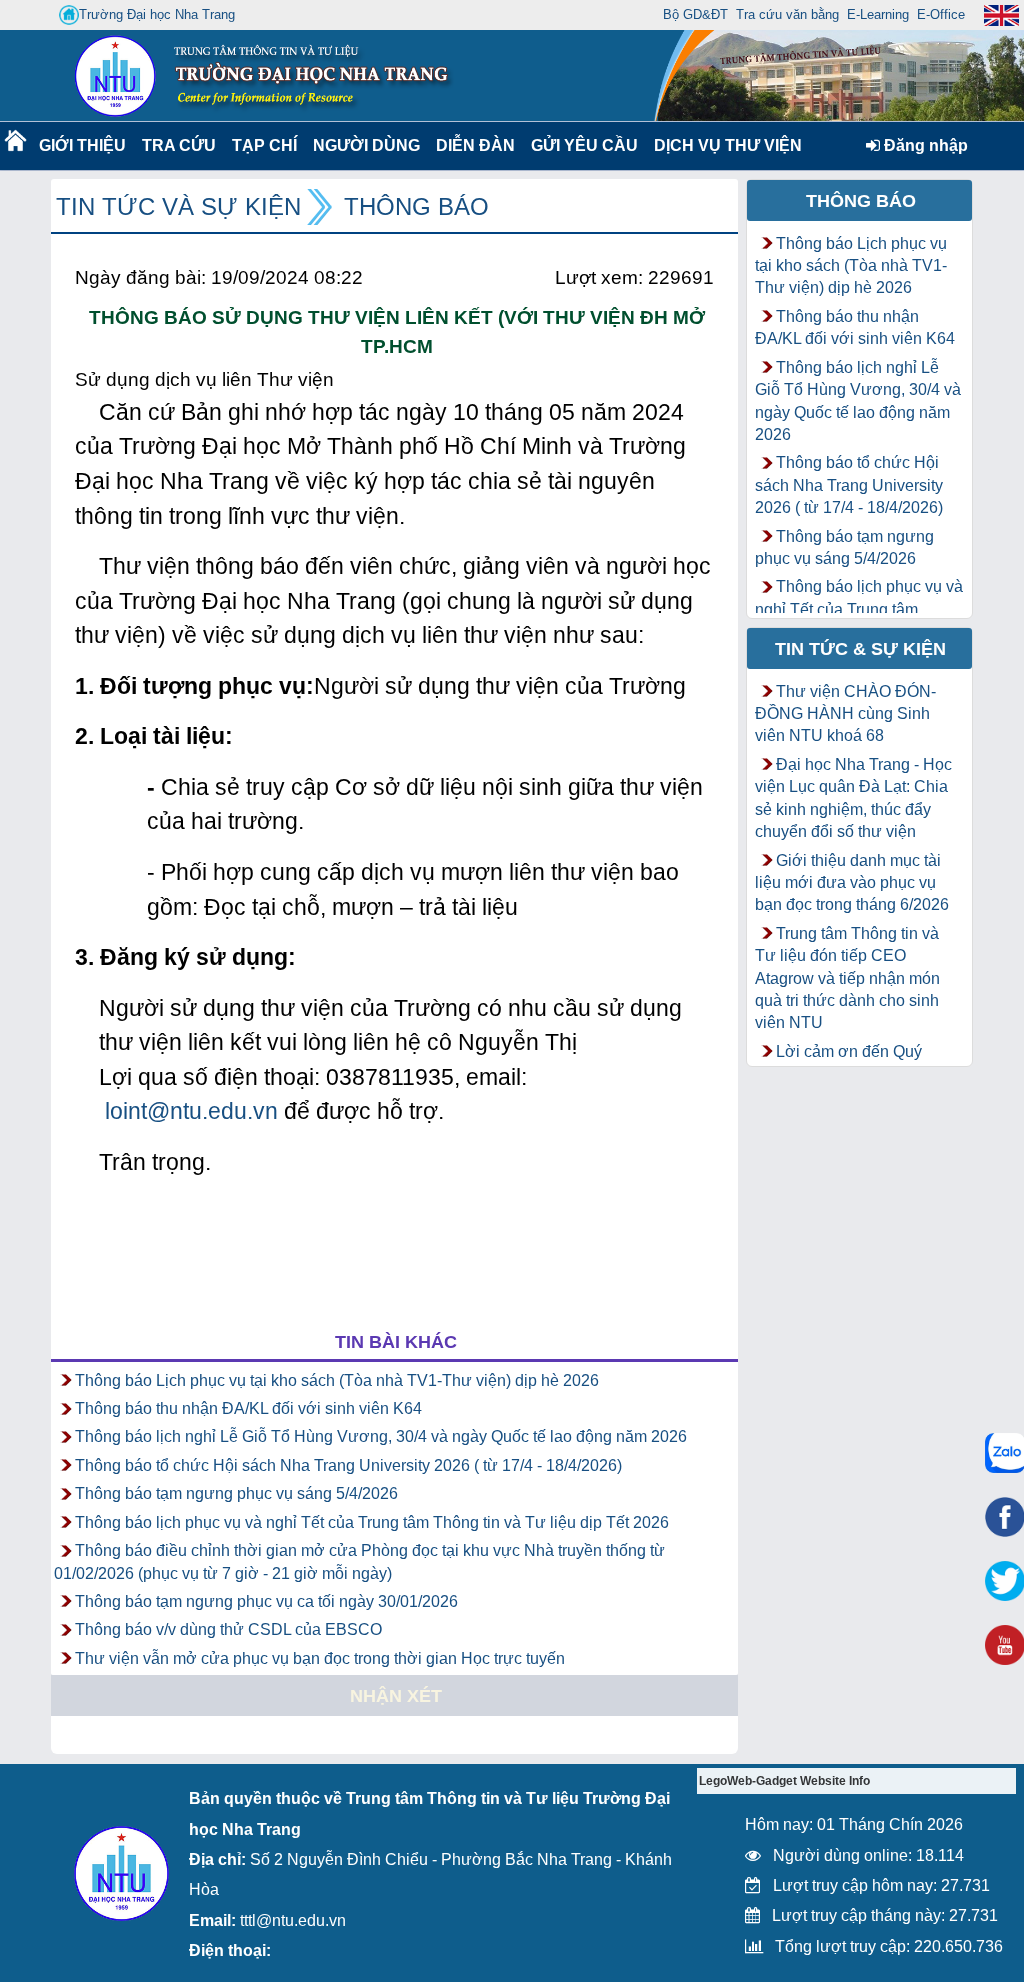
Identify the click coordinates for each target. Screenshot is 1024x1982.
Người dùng (364, 145)
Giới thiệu (81, 145)
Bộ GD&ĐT (695, 14)
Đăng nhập (924, 145)
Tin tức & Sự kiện (860, 649)
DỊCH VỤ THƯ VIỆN (724, 145)
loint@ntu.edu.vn (191, 1111)
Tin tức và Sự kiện (178, 206)
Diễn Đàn (475, 145)
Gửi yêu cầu (584, 145)
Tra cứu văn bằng (787, 14)
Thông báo (416, 206)
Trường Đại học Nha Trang (157, 14)
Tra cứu (178, 145)
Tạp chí (264, 145)
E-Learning (878, 14)
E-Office (941, 14)
